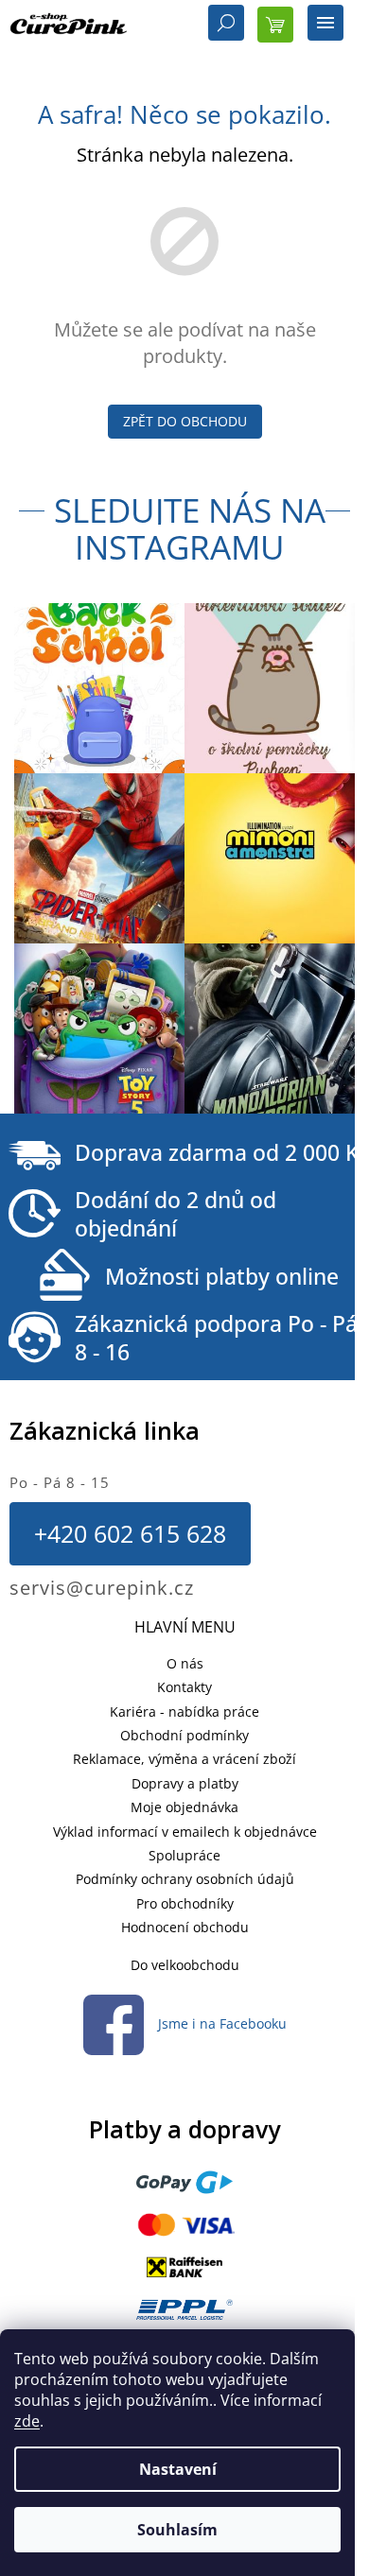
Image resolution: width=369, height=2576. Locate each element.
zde (27, 2421)
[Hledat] (226, 25)
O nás (185, 1663)
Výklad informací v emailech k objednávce (185, 1832)
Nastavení (178, 2469)
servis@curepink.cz (102, 1588)
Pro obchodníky (185, 1903)
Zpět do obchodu (185, 421)
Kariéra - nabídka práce (184, 1712)
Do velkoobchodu (185, 1965)
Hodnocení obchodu (185, 1927)
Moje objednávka (184, 1807)
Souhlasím (177, 2530)
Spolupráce (184, 1855)
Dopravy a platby (185, 1783)
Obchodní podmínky (184, 1735)
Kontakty (184, 1687)
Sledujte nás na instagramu (190, 528)
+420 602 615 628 (130, 1533)
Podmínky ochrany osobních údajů (185, 1879)
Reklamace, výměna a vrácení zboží (184, 1759)
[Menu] (325, 25)
